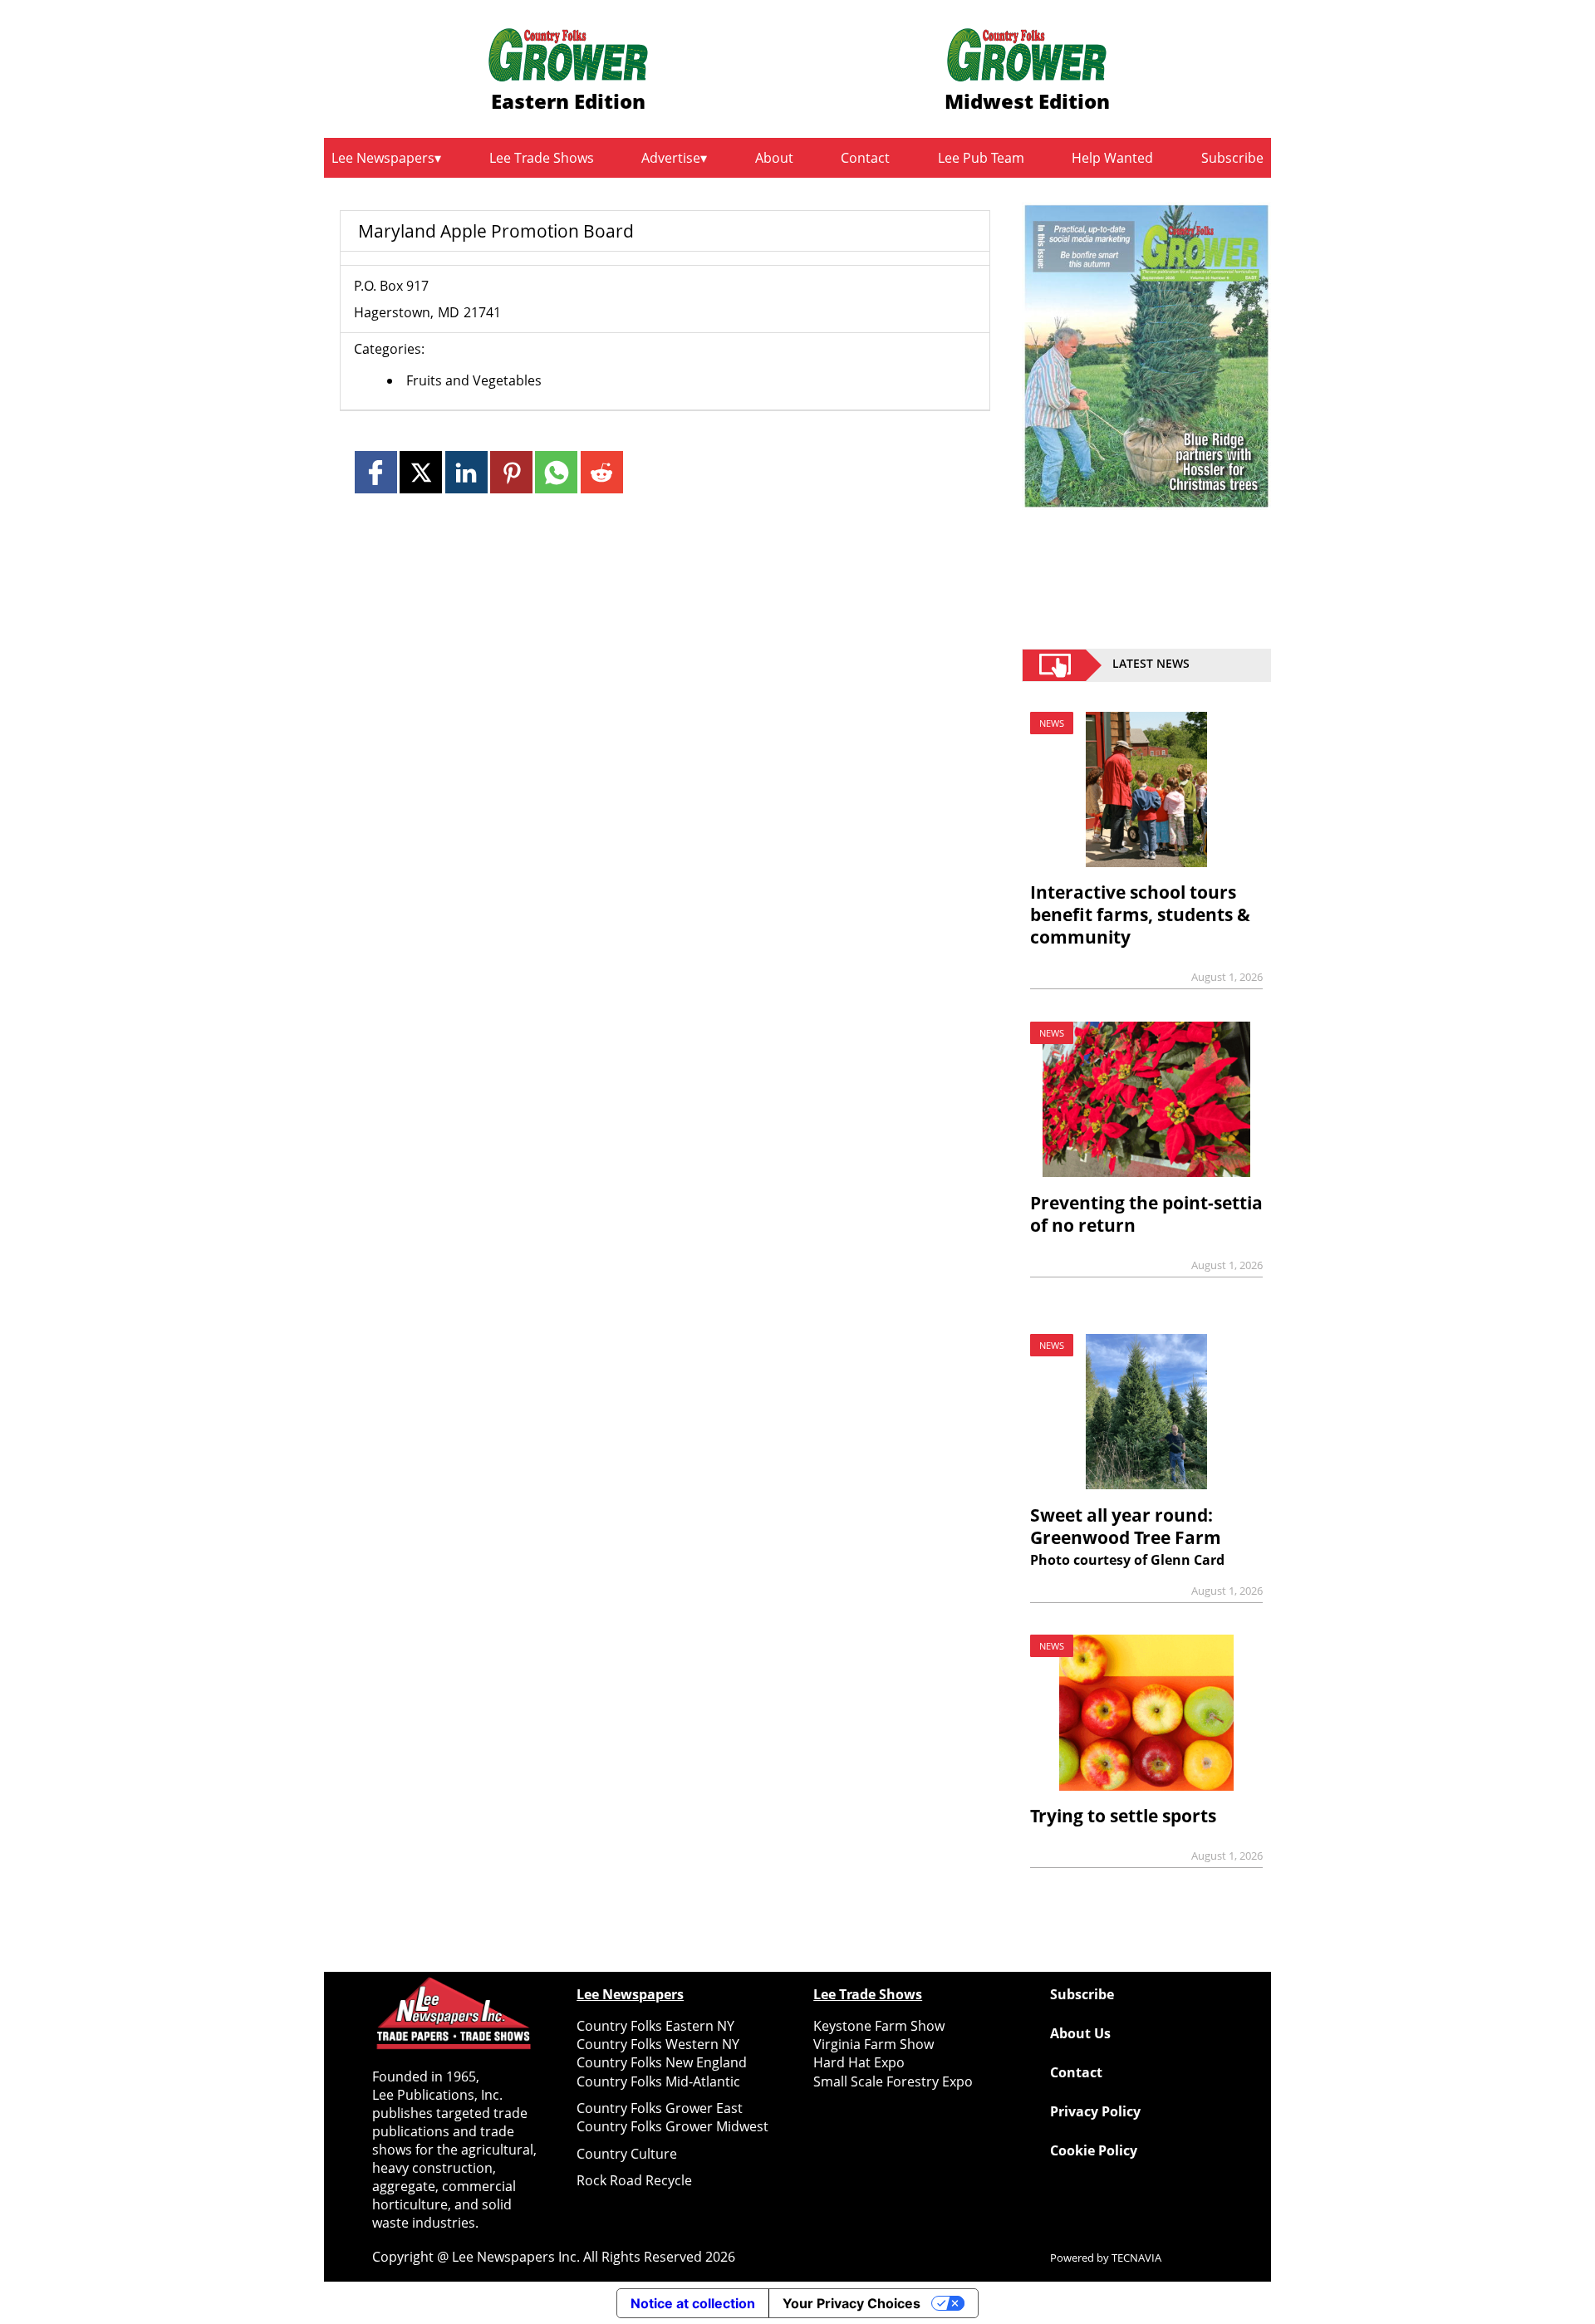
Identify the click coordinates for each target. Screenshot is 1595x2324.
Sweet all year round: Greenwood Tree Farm (1126, 1526)
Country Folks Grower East (660, 2108)
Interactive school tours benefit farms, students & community (1140, 914)
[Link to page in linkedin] (466, 472)
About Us (1080, 2033)
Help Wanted (1112, 158)
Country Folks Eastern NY (655, 2026)
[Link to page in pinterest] (511, 472)
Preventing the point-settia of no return (1146, 1214)
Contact (865, 158)
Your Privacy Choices (851, 2303)
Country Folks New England (662, 2062)
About (774, 158)
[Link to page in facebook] (376, 472)
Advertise (671, 158)
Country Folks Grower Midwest (672, 2126)
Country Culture (627, 2154)
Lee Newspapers (383, 158)
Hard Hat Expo (859, 2062)
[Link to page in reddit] (602, 472)
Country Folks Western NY (658, 2044)
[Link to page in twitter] (421, 472)
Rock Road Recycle (634, 2180)
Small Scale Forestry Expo (893, 2081)
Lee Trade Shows (542, 158)
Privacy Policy (1095, 2111)
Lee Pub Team (981, 158)
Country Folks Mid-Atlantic (658, 2081)
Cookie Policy (1094, 2150)
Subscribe (1232, 158)
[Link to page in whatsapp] (556, 472)
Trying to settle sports (1123, 1816)
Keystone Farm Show (879, 2026)
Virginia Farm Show (874, 2044)
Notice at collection (693, 2303)
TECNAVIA (1136, 2258)
